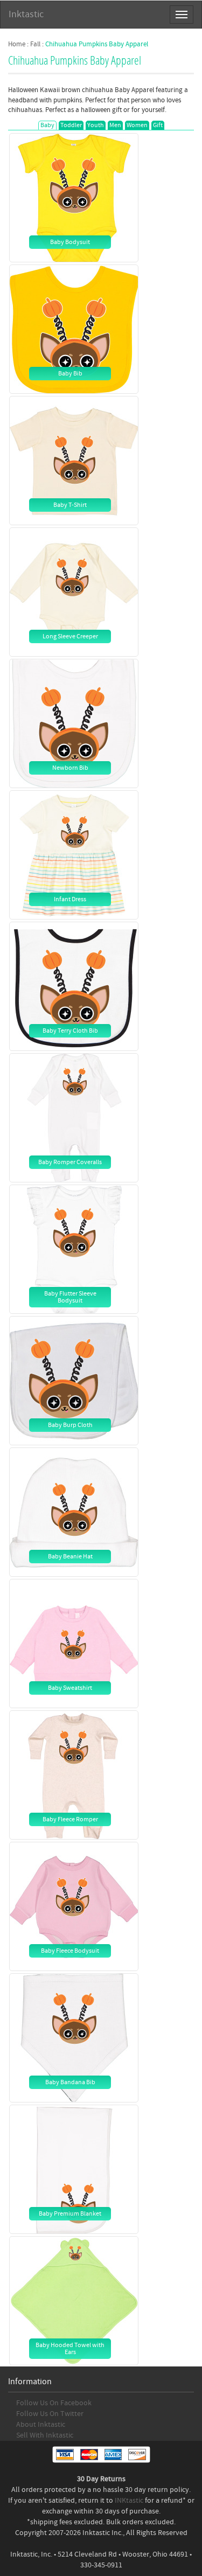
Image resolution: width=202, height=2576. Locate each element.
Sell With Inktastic (45, 2435)
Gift (158, 125)
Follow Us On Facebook (54, 2403)
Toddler (71, 125)
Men (115, 125)
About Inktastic (41, 2425)
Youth (96, 125)
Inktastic (26, 14)
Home (17, 44)
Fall (35, 44)
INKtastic (129, 2501)
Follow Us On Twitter (50, 2414)
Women (137, 125)
